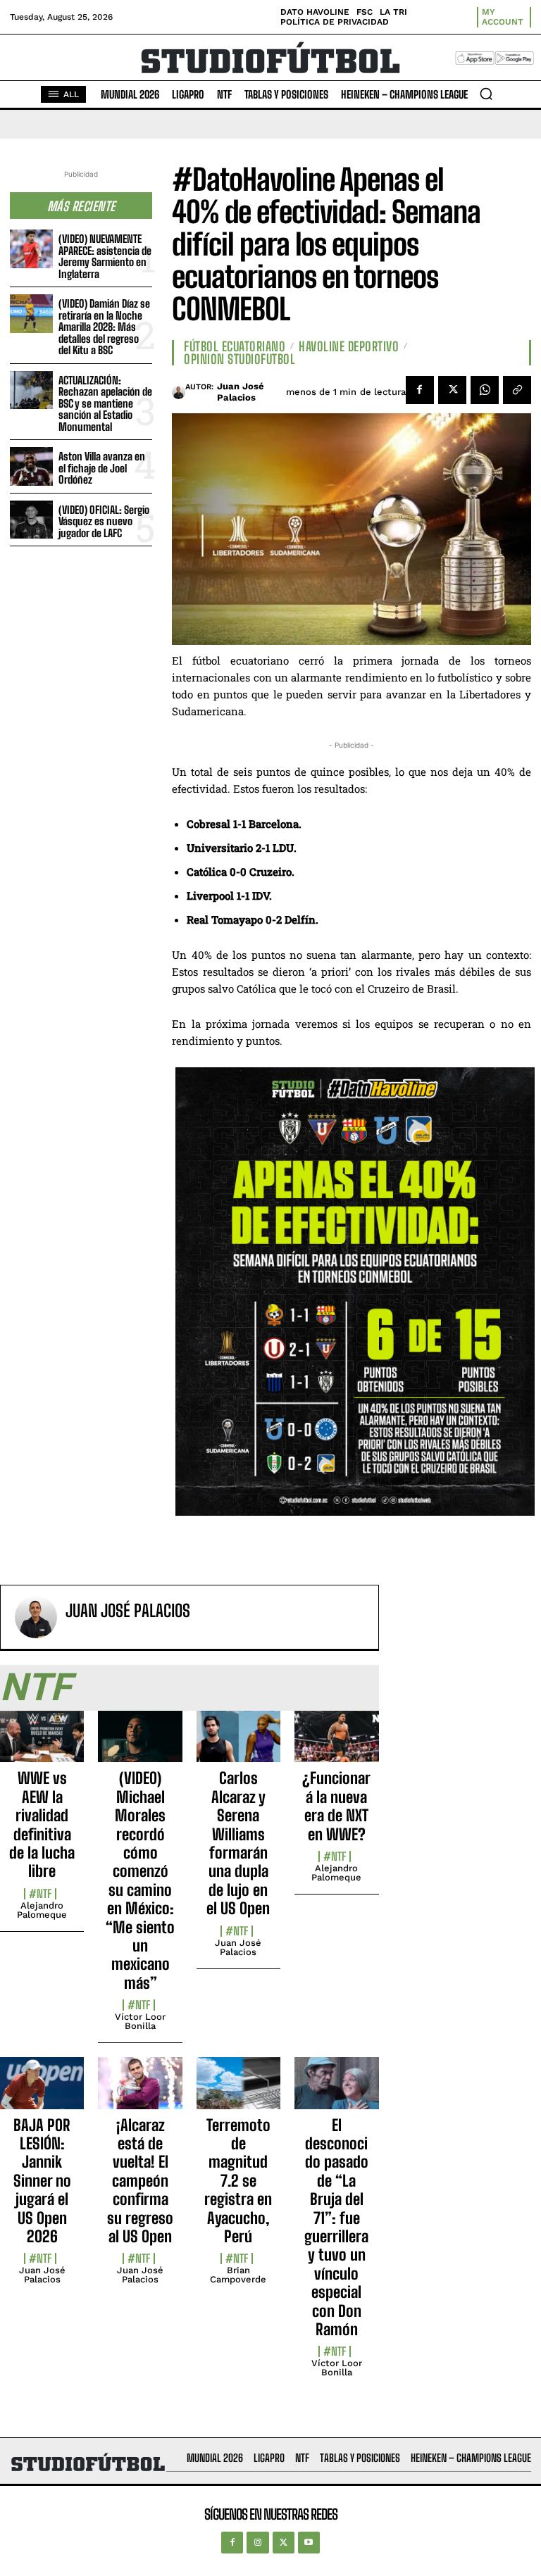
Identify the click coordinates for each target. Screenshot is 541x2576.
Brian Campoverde (238, 2275)
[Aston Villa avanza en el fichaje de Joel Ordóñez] (31, 466)
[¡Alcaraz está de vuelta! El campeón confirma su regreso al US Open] (140, 2091)
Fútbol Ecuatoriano (235, 346)
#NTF (40, 1894)
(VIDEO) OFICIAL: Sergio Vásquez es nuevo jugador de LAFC (104, 521)
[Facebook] (420, 390)
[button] (486, 94)
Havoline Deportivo (349, 346)
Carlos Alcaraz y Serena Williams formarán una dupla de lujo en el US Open (238, 1843)
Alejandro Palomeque (42, 1910)
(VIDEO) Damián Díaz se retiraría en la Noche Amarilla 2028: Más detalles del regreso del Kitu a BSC (104, 327)
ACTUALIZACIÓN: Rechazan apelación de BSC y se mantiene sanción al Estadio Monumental (105, 403)
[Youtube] (309, 2543)
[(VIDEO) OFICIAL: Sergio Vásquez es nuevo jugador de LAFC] (31, 520)
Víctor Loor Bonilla (140, 2021)
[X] (452, 390)
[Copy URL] (517, 390)
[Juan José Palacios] (179, 392)
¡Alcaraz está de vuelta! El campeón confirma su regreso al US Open (140, 2181)
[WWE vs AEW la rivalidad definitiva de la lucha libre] (42, 1745)
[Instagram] (257, 2543)
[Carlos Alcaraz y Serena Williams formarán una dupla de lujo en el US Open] (238, 1745)
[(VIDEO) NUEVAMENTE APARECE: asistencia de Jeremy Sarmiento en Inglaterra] (31, 249)
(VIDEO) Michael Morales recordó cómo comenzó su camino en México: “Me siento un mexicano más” (140, 1880)
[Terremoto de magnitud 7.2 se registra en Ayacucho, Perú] (238, 2091)
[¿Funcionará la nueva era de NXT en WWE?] (336, 1745)
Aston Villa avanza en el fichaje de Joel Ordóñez (102, 468)
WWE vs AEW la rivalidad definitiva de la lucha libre (42, 1824)
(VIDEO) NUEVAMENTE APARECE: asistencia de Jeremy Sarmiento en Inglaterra (105, 256)
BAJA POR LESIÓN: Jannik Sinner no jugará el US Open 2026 (42, 2181)
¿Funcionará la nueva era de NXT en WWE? (336, 1806)
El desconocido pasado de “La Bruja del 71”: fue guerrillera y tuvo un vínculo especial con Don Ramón (336, 2227)
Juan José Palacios (241, 392)
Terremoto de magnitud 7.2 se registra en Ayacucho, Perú (238, 2181)
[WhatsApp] (485, 390)
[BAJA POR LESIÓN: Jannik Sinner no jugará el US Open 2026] (42, 2091)
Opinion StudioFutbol (240, 359)
